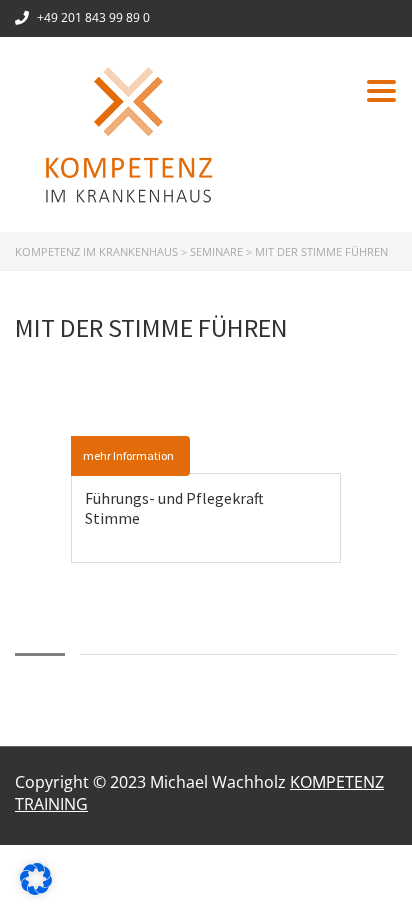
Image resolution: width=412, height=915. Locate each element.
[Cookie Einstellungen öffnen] (36, 889)
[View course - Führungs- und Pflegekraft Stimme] (206, 448)
